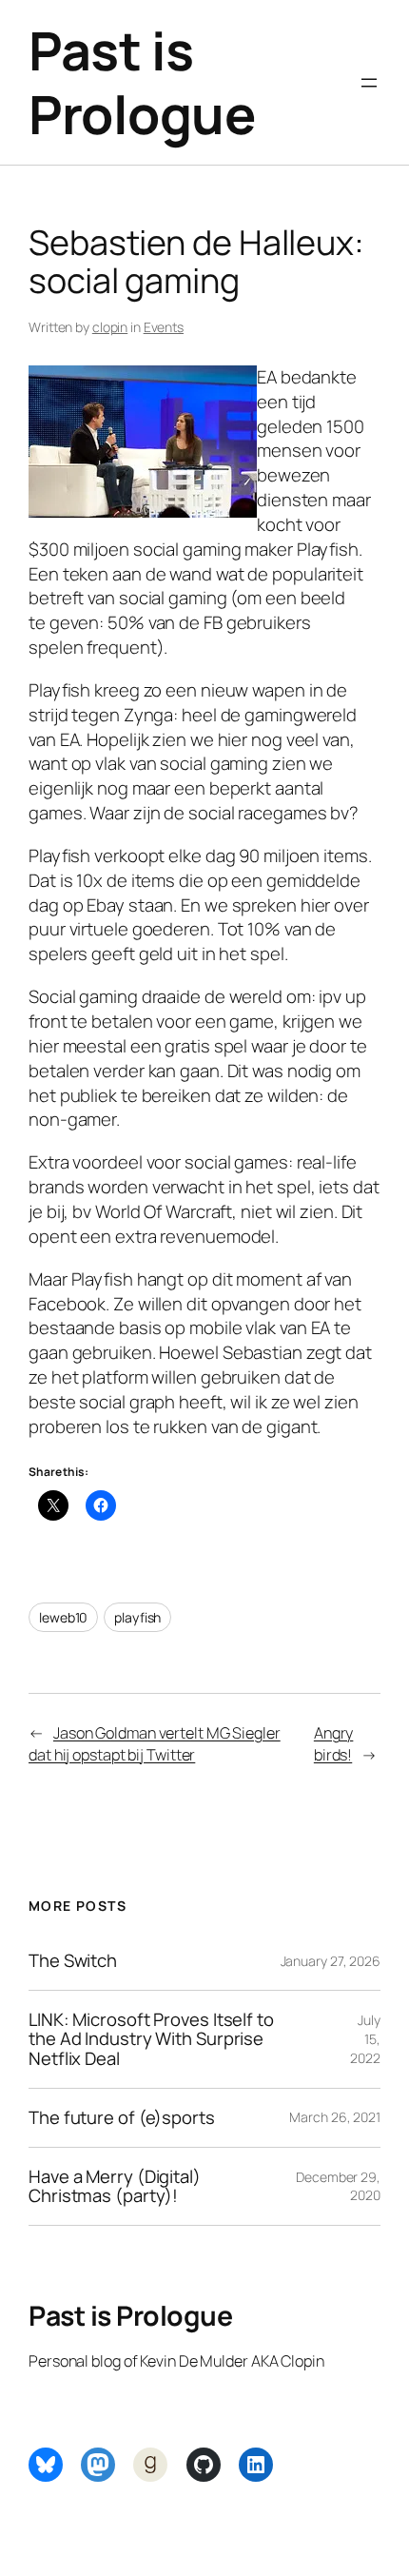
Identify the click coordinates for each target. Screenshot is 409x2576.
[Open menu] (369, 83)
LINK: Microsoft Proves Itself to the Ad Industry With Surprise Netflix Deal (151, 2039)
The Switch (73, 1961)
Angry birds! (334, 1744)
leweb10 (63, 1617)
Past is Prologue (142, 82)
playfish (137, 1617)
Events (164, 327)
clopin (110, 327)
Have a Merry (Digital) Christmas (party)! (115, 2186)
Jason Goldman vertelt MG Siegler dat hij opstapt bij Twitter (155, 1744)
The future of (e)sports (122, 2118)
